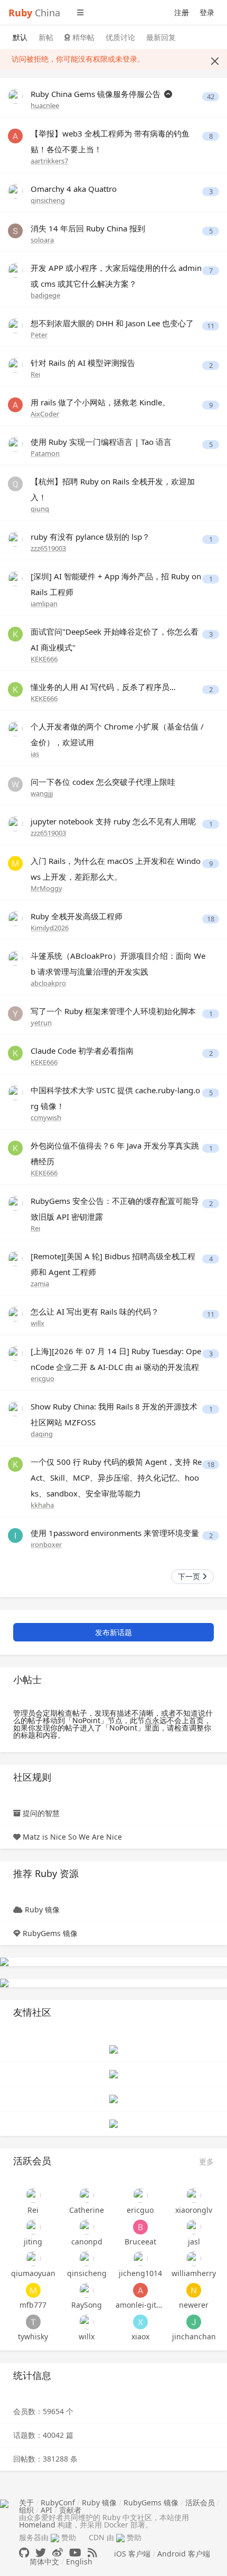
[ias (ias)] (15, 728)
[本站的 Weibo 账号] (58, 2553)
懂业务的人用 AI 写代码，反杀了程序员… (103, 687)
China (34, 13)
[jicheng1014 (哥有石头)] (140, 2259)
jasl (194, 2242)
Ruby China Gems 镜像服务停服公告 (97, 94)
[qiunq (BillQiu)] (15, 483)
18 (211, 919)
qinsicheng (48, 200)
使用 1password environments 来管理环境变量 (115, 1533)
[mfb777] (33, 2290)
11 (211, 326)
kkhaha (42, 1505)
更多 (206, 2161)
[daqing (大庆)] (15, 1408)
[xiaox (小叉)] (140, 2322)
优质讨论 (120, 37)
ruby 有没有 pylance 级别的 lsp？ (90, 537)
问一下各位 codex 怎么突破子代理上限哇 (103, 782)
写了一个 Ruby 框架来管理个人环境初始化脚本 (113, 1011)
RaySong (87, 2305)
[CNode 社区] (113, 2048)
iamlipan (44, 604)
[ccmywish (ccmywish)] (15, 1092)
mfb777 (33, 2305)
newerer (194, 2305)
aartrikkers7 (49, 161)
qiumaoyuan (33, 2273)
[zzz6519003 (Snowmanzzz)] (15, 538)
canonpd (87, 2242)
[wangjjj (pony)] (15, 784)
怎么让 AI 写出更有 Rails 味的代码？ (95, 1311)
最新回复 (161, 37)
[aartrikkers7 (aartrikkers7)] (15, 135)
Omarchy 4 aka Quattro (74, 189)
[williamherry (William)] (194, 2259)
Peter (39, 335)
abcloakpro (48, 983)
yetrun (41, 1023)
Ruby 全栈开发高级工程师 (77, 916)
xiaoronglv (194, 2210)
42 (211, 97)
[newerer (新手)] (194, 2290)
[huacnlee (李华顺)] (15, 96)
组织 (26, 2510)
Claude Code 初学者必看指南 (82, 1051)
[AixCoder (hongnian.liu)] (15, 404)
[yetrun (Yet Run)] (15, 1013)
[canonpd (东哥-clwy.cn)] (87, 2227)
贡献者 (70, 2510)
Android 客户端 (184, 2554)
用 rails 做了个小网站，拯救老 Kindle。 (100, 402)
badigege (45, 295)
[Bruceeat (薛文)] (140, 2227)
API (46, 2510)
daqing (42, 1434)
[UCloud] (4, 1961)
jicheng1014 (140, 2273)
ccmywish (46, 1117)
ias (35, 754)
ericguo (42, 1378)
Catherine (87, 2210)
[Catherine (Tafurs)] (87, 2195)
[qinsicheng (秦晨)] (15, 191)
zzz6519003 (48, 548)
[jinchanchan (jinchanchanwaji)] (194, 2322)
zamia (40, 1284)
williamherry (194, 2273)
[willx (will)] (15, 1313)
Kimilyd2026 (50, 928)
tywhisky (33, 2336)
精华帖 (82, 37)
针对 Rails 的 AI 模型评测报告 (83, 363)
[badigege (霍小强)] (15, 270)
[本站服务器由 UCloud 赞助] (55, 2537)
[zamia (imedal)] (15, 1258)
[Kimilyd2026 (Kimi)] (15, 918)
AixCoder (45, 414)
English (79, 2562)
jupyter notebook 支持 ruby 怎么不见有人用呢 (113, 821)
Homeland (37, 2525)
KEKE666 (44, 659)
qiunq (40, 509)
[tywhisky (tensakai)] (33, 2322)
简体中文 (44, 2562)
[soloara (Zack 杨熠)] (15, 230)
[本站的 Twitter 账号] (41, 2553)
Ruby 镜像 (42, 1909)
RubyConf (58, 2502)
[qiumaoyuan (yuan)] (33, 2259)
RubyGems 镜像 (50, 1933)
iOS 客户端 (132, 2554)
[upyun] (4, 1982)
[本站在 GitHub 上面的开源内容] (24, 2553)
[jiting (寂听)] (33, 2227)
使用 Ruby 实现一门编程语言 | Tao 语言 (101, 442)
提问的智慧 (41, 1813)
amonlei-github (140, 2305)
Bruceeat (140, 2242)
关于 (26, 2502)
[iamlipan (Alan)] (15, 578)
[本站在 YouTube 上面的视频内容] (75, 2553)
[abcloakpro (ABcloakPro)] (15, 958)
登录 (207, 12)
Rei (35, 374)
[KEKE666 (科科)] (15, 633)
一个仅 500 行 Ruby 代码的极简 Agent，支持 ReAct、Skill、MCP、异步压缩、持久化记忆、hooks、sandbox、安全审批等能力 (116, 1477)
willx (37, 1323)
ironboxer (46, 1544)
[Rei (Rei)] (15, 364)
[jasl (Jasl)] (194, 2227)
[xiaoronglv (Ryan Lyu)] (194, 2195)
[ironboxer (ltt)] (15, 1535)
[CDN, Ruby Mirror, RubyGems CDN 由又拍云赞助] (120, 2538)
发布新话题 (113, 1632)
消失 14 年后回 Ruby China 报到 (88, 228)
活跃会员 (200, 2502)
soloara (42, 240)
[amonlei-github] (140, 2290)
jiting (33, 2242)
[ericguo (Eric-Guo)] (15, 1353)
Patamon (45, 453)
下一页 (190, 1576)
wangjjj (42, 793)
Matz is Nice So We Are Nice (72, 1837)
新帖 (46, 37)
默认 (20, 37)
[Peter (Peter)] (15, 325)
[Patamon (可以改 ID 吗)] (15, 444)
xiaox (140, 2336)
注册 (182, 12)
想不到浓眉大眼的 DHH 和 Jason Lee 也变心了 (112, 323)
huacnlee (45, 105)
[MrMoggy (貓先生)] (15, 863)
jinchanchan (194, 2336)
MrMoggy (46, 888)
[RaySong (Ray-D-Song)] (87, 2290)
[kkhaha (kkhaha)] (15, 1464)
